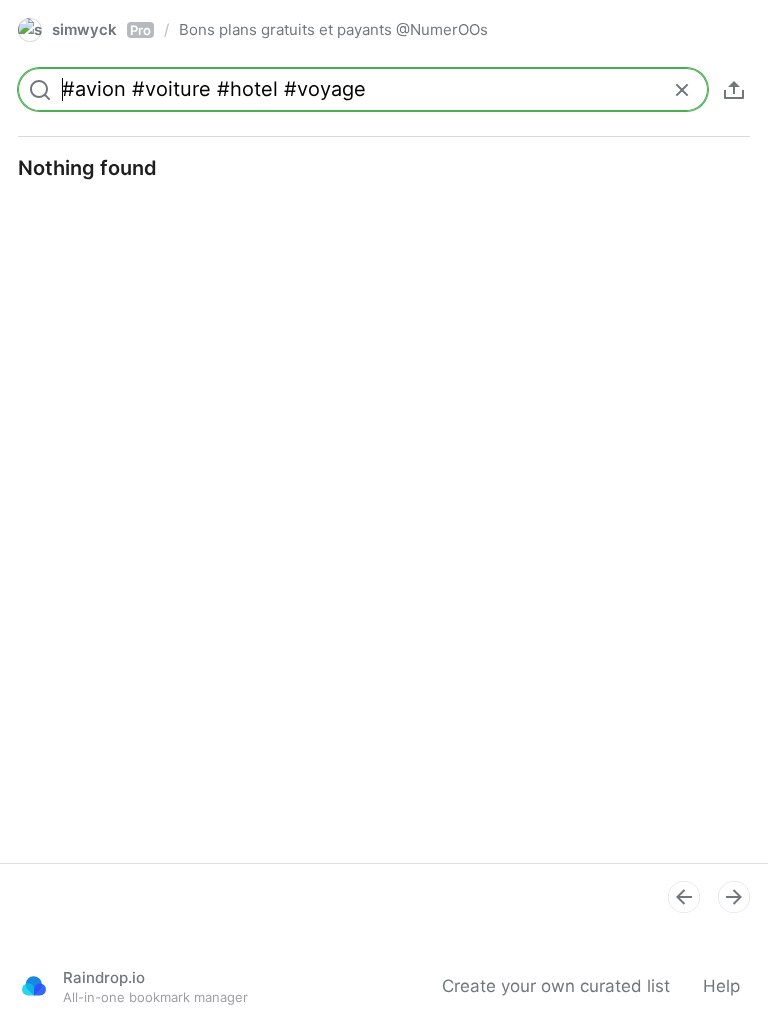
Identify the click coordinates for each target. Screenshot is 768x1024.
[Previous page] (684, 897)
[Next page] (734, 897)
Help (721, 986)
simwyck (101, 29)
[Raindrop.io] (34, 986)
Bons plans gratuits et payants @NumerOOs (333, 29)
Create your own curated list (556, 986)
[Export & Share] (734, 90)
